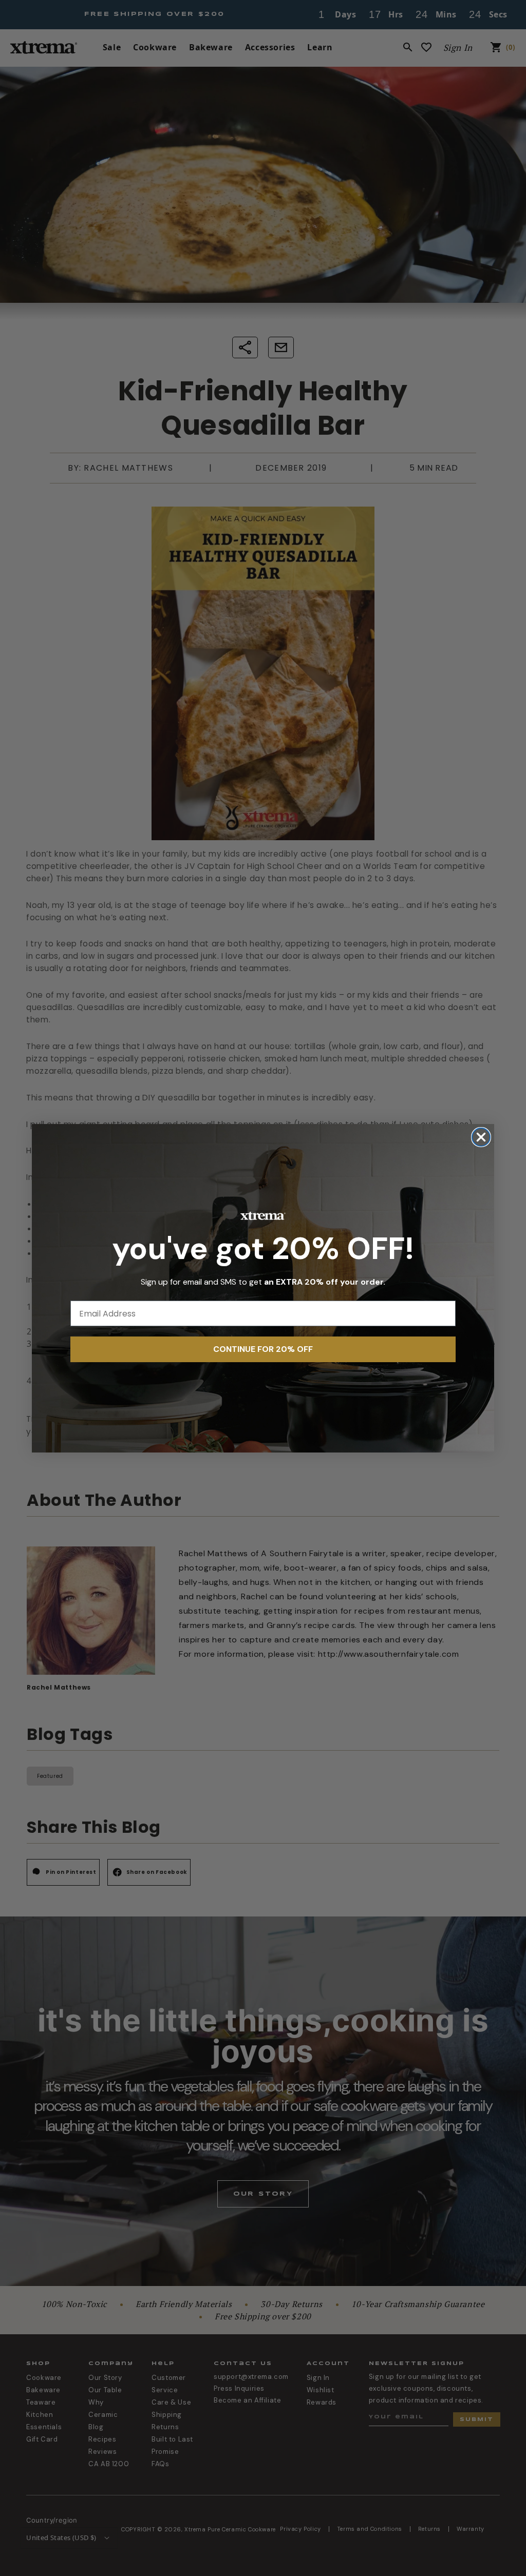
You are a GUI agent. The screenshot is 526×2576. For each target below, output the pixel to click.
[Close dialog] (481, 1137)
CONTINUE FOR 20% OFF (263, 1349)
